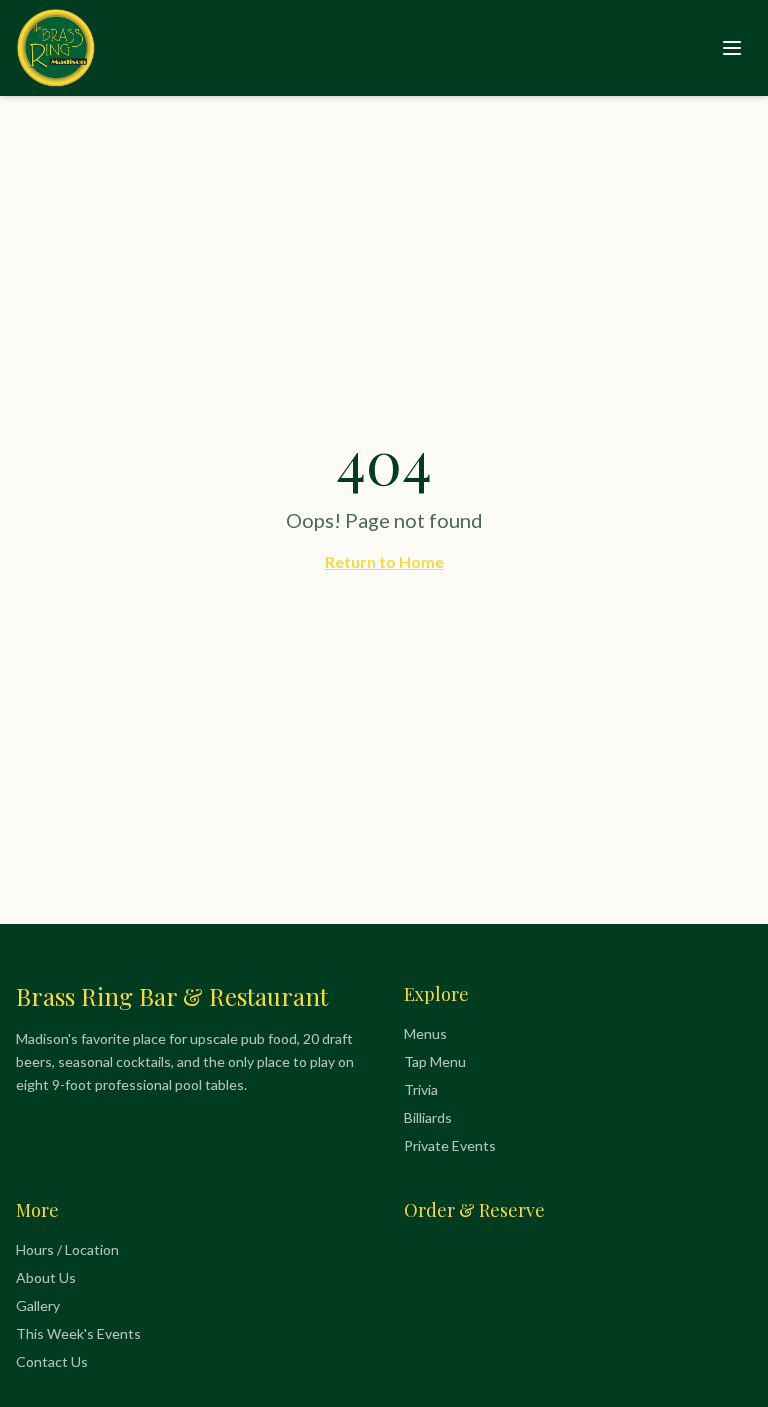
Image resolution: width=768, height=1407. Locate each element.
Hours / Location (67, 1249)
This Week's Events (78, 1333)
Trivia (421, 1089)
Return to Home (384, 561)
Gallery (38, 1305)
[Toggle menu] (732, 48)
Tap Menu (435, 1061)
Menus (425, 1033)
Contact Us (52, 1361)
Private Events (450, 1145)
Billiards (428, 1117)
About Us (46, 1277)
